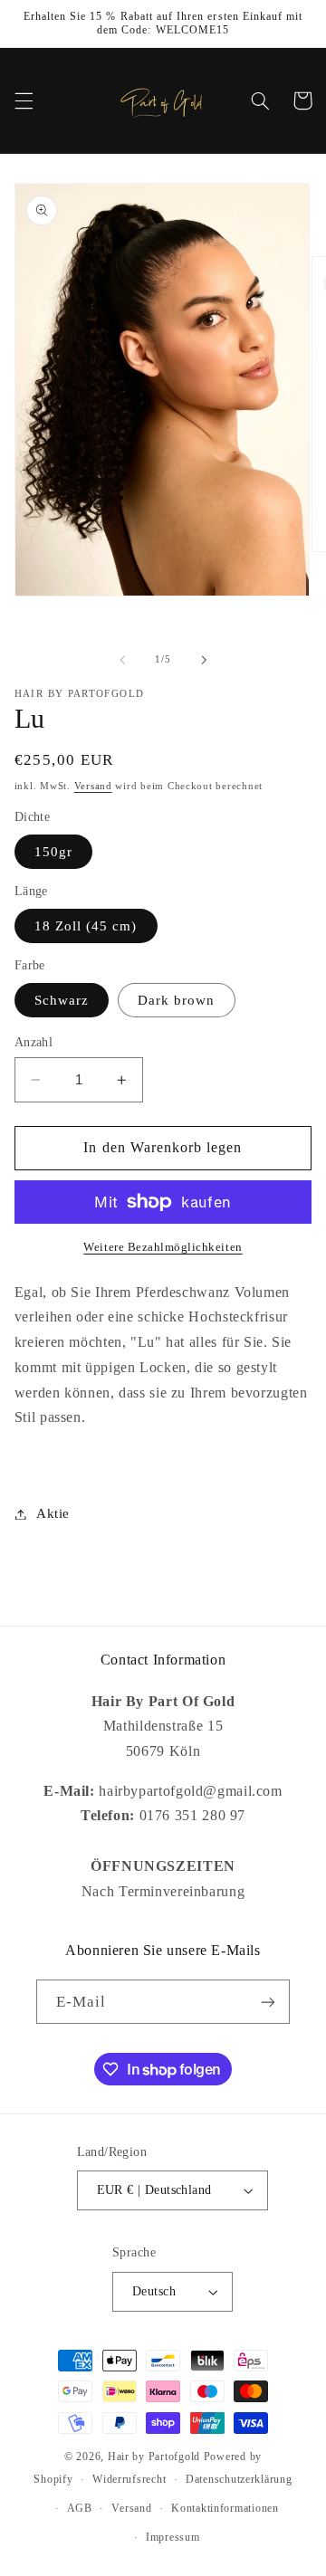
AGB (80, 2508)
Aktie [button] (53, 1513)
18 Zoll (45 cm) (86, 926)
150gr (53, 852)
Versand (93, 786)
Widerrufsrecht (129, 2479)
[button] (24, 100)
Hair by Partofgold (154, 2457)
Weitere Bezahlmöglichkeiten (163, 1247)
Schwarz (62, 1000)
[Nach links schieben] (122, 660)
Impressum (173, 2537)
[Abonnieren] (268, 2002)
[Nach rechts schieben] (204, 660)
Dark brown (177, 1000)
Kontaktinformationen (225, 2508)
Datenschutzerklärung (239, 2479)
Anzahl (34, 1042)
